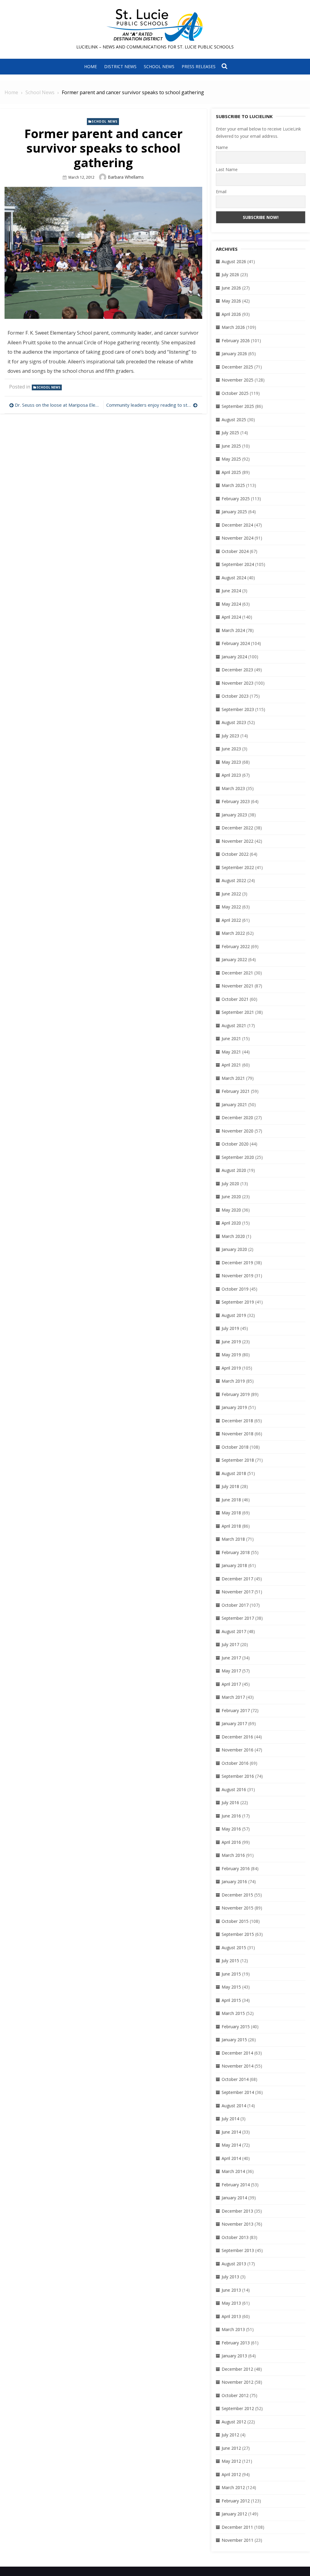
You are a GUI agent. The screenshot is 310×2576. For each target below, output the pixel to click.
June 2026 (231, 288)
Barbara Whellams (126, 177)
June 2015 (231, 1974)
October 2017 (235, 1605)
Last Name (227, 169)
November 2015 (237, 1908)
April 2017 (231, 1684)
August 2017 (234, 1631)
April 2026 (231, 314)
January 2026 (234, 354)
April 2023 (231, 775)
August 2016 (234, 1789)
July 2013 (230, 2277)
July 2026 (230, 274)
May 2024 (231, 604)
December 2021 (237, 973)
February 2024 (236, 643)
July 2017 (230, 1644)
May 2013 (231, 2303)
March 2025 (233, 485)
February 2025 (236, 499)
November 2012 (237, 2382)
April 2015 (231, 2000)
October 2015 (235, 1921)
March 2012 (233, 2487)
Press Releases (199, 66)
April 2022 (231, 920)
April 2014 (231, 2158)
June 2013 (231, 2290)
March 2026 (233, 327)
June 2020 (231, 1197)
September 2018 (238, 1460)
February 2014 (236, 2185)
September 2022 (238, 867)
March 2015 (233, 2013)
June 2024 (231, 591)
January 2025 (234, 512)
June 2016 (231, 1816)
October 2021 (235, 999)
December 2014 (237, 2053)
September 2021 (238, 1012)
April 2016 (231, 1842)
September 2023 (238, 709)
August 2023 (234, 722)
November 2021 (237, 986)
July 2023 (230, 736)
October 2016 (235, 1763)
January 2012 (234, 2514)
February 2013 (236, 2343)
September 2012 (238, 2408)
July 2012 (230, 2435)
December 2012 (237, 2369)
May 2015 (231, 1987)
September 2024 (238, 564)
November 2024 (237, 538)
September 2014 (238, 2092)
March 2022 (233, 933)
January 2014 (234, 2198)
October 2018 (235, 1447)
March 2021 (233, 1078)
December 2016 (237, 1737)
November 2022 (237, 841)
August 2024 (234, 578)
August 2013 (234, 2264)
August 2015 (234, 1948)
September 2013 (238, 2250)
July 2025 (230, 433)
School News (159, 66)
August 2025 (234, 420)
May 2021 (231, 1052)
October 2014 (235, 2079)
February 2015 (236, 2027)
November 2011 (237, 2540)
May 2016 (231, 1829)
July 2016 (230, 1802)
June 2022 (231, 894)
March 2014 (233, 2171)
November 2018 (237, 1434)
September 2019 (238, 1302)
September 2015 (238, 1934)
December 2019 (237, 1263)
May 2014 (231, 2145)
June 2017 (231, 1658)
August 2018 (234, 1473)
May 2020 (231, 1210)
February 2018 (236, 1552)
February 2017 (236, 1710)
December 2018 (237, 1421)
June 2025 (231, 446)
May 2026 (231, 301)
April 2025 (231, 472)
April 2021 (231, 1065)
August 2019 (234, 1315)
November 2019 (237, 1276)
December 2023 (237, 670)
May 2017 (231, 1671)
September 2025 (238, 406)
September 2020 (238, 1157)
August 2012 (234, 2422)
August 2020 (234, 1170)
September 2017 (238, 1618)
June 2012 (231, 2448)
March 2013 (233, 2329)
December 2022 (237, 828)
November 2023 (237, 683)
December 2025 (237, 367)
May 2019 (231, 1355)
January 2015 (234, 2040)
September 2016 (238, 1776)
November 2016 (237, 1750)
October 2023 (235, 696)
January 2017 (234, 1723)
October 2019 (235, 1289)
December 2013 (237, 2211)
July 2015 (230, 1961)
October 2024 (235, 551)
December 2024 (237, 525)
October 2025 (235, 393)
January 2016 (234, 1882)
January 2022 (234, 959)
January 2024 (234, 657)
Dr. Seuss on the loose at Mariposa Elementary (58, 405)
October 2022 (235, 854)
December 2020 (237, 1118)
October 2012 (235, 2395)
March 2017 (233, 1697)
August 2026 (234, 261)
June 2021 (231, 1038)
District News (120, 66)
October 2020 (235, 1144)
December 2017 (237, 1579)
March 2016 (233, 1855)
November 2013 (237, 2224)
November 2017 (237, 1592)
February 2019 (236, 1394)
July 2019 (230, 1328)
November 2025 (237, 380)
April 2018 (231, 1526)
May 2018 (231, 1513)
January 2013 (234, 2356)
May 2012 (231, 2461)
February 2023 (236, 801)
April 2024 (231, 617)
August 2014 (234, 2106)
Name (222, 147)
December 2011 (237, 2527)
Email (221, 192)
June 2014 (231, 2132)
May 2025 (231, 459)
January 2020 (234, 1249)
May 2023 (231, 762)
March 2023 (233, 788)
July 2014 (230, 2119)
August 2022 (234, 880)
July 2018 (230, 1486)
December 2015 (237, 1895)
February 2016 (236, 1868)
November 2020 (237, 1131)
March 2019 (233, 1381)
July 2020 (230, 1184)
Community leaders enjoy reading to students (152, 405)
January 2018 (234, 1565)
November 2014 (237, 2066)
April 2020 (231, 1223)
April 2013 (231, 2316)
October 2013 (235, 2237)
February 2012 (236, 2501)
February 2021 (236, 1091)
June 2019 (231, 1342)
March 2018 (233, 1539)
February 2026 (236, 341)
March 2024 (233, 630)
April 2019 (231, 1368)
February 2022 (236, 946)
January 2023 (234, 815)
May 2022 (231, 907)
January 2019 (234, 1407)
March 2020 (233, 1236)
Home (91, 66)
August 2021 (234, 1025)
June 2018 (231, 1500)
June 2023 (231, 749)
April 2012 (231, 2474)
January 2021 (234, 1104)
